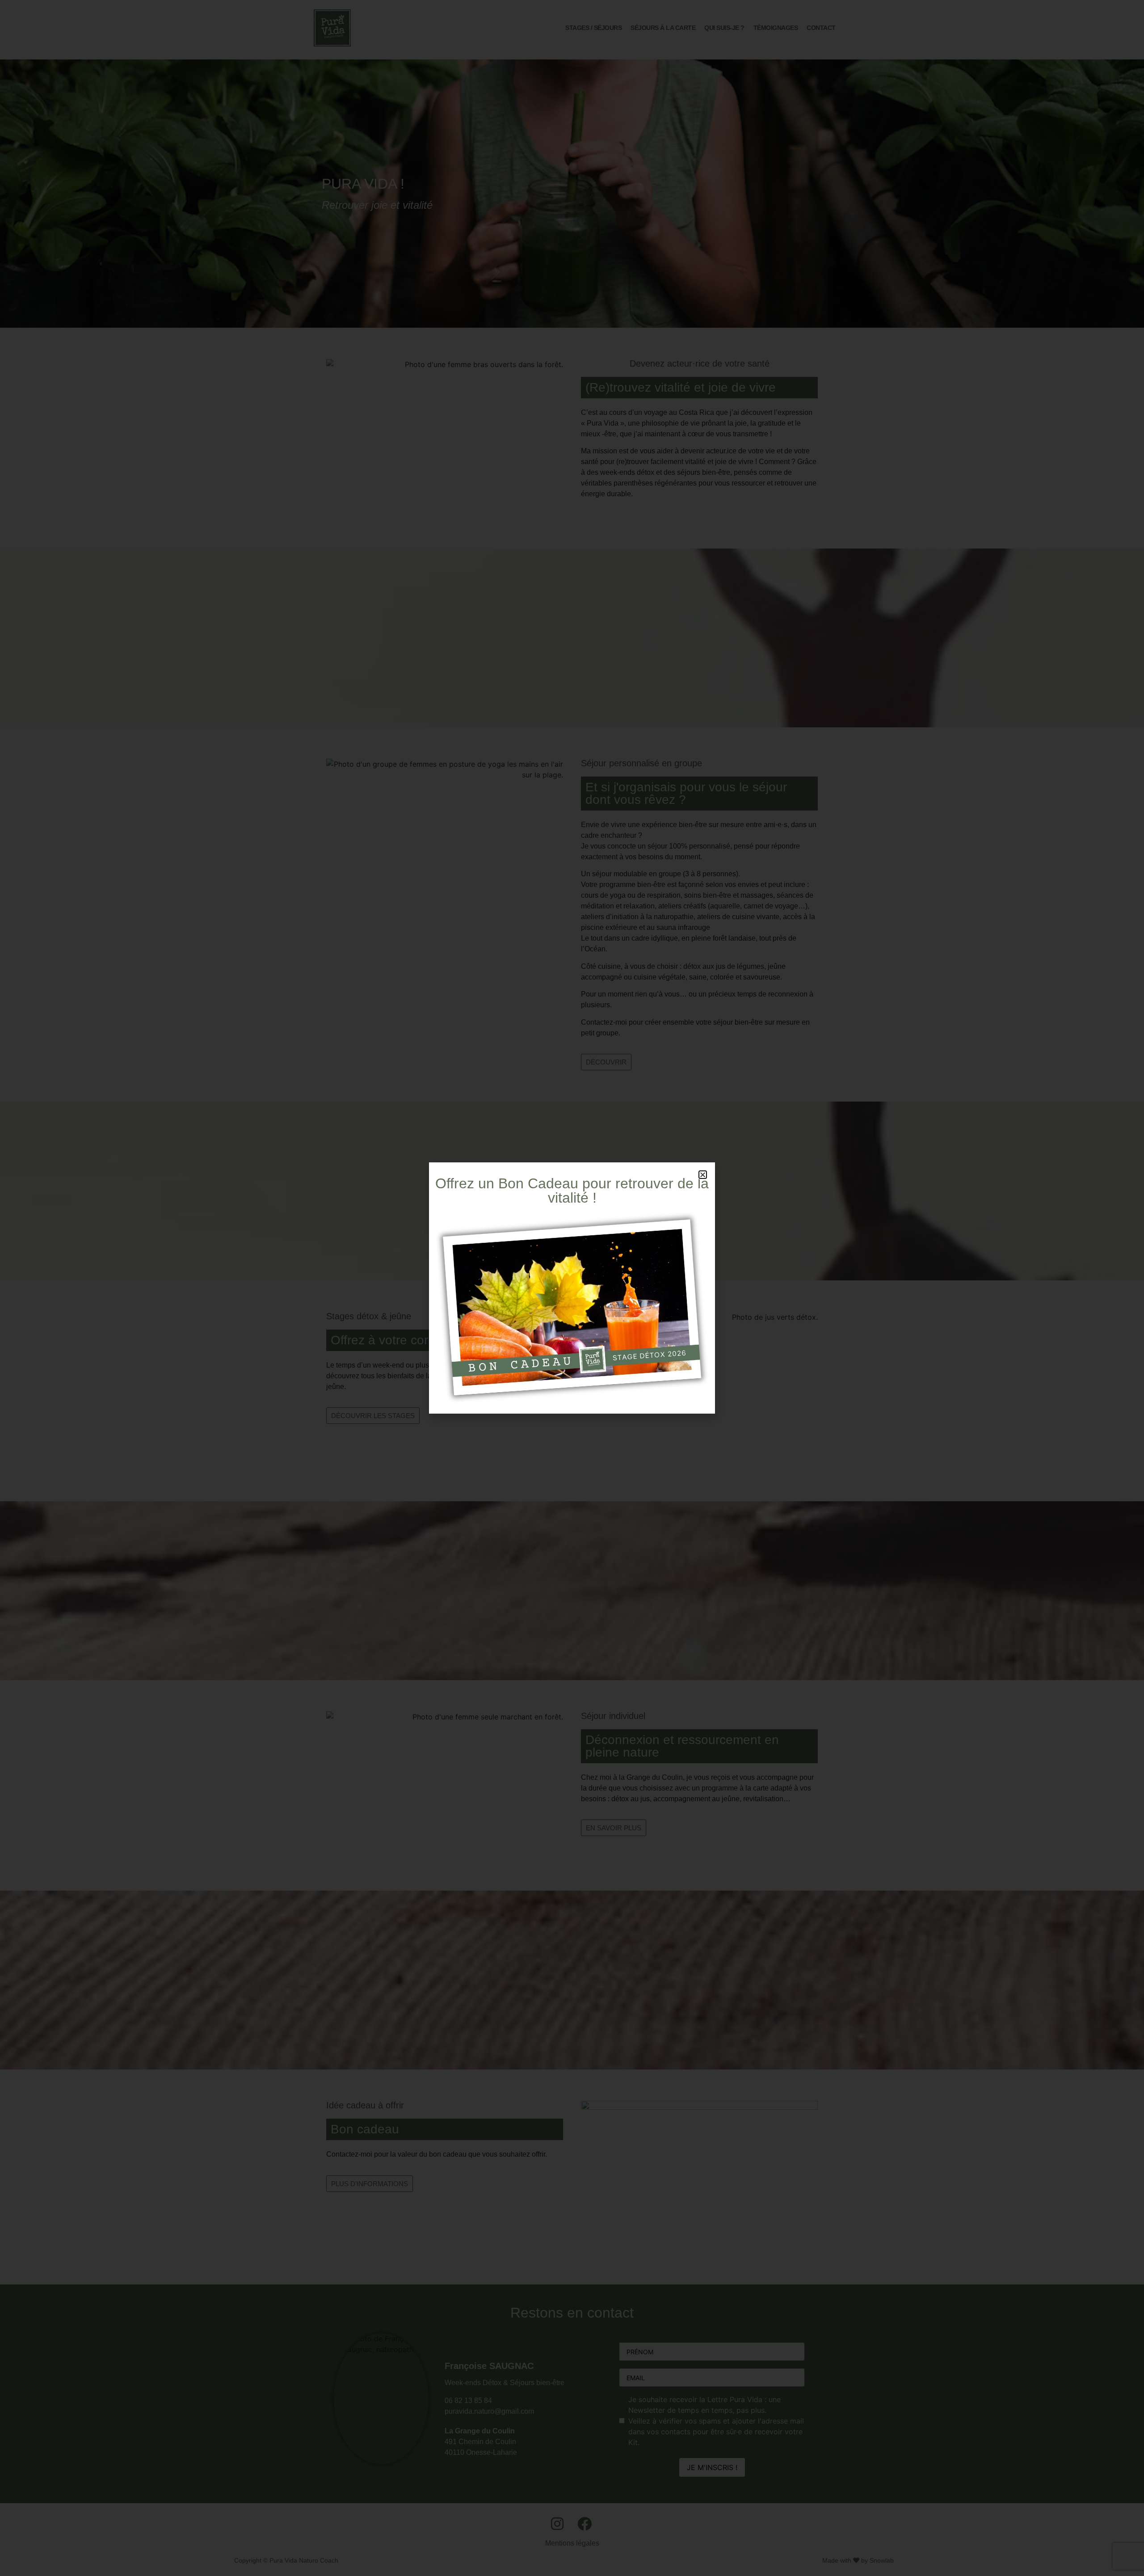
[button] (703, 1175)
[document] (572, 1288)
